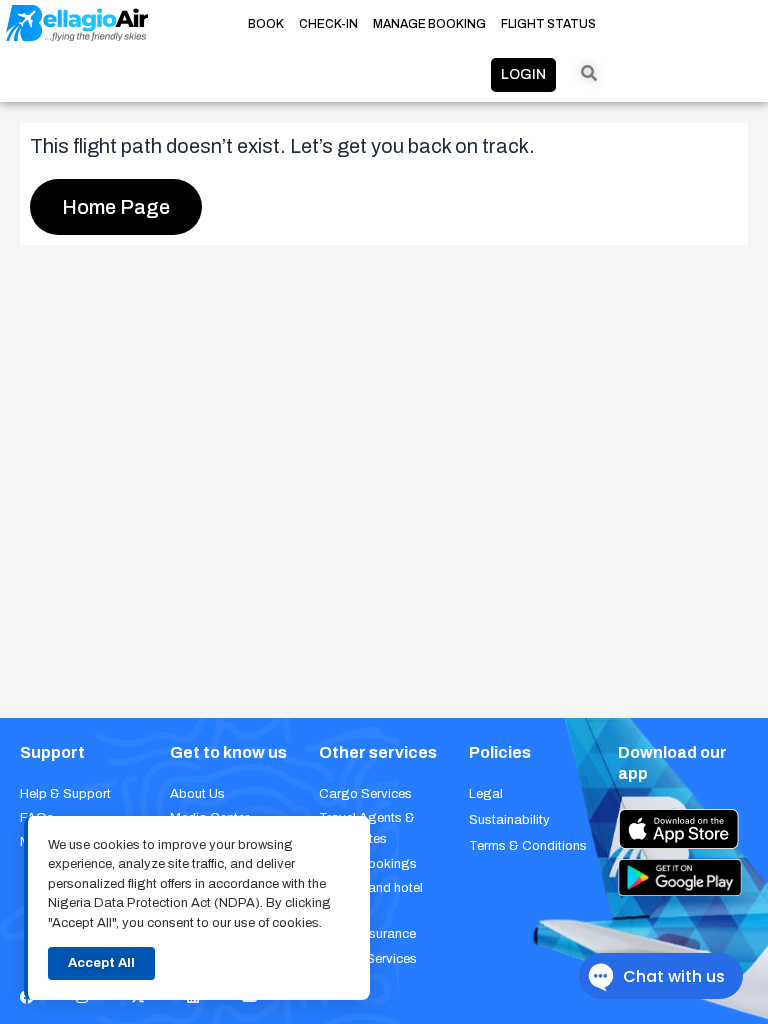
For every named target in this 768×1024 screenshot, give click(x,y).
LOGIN (523, 74)
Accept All (101, 963)
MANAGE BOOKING (429, 24)
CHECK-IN (328, 24)
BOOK (266, 24)
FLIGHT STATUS (548, 24)
